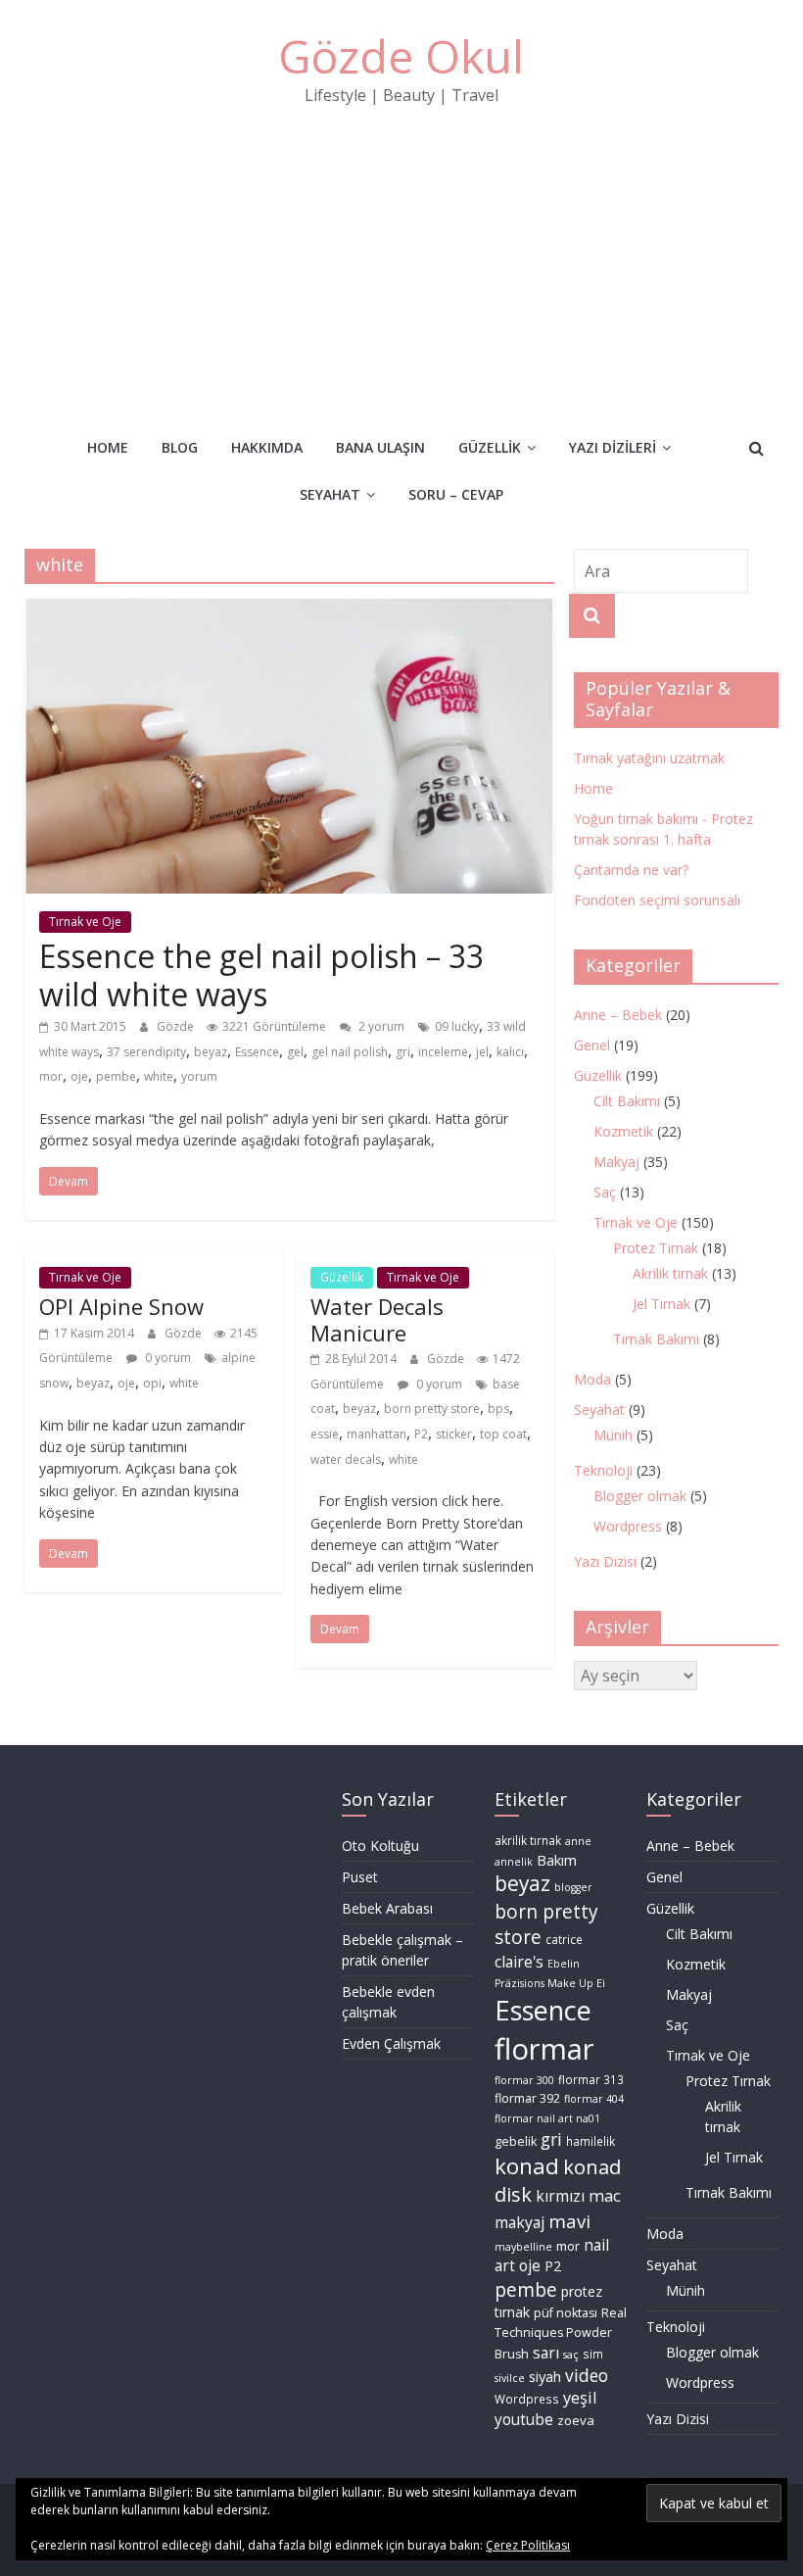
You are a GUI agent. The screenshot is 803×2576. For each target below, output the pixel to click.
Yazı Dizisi (605, 1561)
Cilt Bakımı (627, 1101)
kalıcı (510, 1052)
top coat (503, 1434)
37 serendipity (146, 1052)
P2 (421, 1434)
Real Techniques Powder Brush (561, 2333)
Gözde (177, 1026)
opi (152, 1383)
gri (403, 1052)
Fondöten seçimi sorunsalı (657, 900)
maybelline (523, 2247)
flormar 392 (527, 2098)
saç (571, 2355)
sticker (454, 1434)
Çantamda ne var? (631, 870)
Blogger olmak (640, 1496)
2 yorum (380, 1026)
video (587, 2375)
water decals (346, 1459)
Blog (180, 447)
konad (527, 2166)
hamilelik (590, 2141)
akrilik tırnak (528, 1841)
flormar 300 (524, 2080)
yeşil (580, 2397)
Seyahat (330, 494)
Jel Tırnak (661, 1304)
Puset (360, 1877)
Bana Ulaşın (380, 447)
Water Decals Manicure (377, 1319)
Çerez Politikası (528, 2545)
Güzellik (490, 447)
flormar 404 (594, 2099)
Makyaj (616, 1162)
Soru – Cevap (456, 494)
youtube (524, 2420)
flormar (544, 2049)
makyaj (520, 2222)
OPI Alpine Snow (121, 1306)
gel (295, 1052)
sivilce (510, 2378)
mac (605, 2195)
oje (79, 1076)
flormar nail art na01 (547, 2118)
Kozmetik (623, 1131)
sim (593, 2354)
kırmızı (560, 2196)
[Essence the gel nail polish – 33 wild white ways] (289, 610)
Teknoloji (603, 1470)
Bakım (557, 1860)
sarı (546, 2353)
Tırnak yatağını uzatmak (649, 758)
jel (482, 1052)
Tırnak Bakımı (656, 1339)
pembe (116, 1076)
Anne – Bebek (618, 1015)
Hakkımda (267, 447)
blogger (573, 1887)
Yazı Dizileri (613, 447)
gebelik (516, 2141)
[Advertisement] (402, 259)
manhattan (377, 1434)
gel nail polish (350, 1052)
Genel (592, 1045)
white (159, 1076)
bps (498, 1409)
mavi (569, 2221)
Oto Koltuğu (380, 1846)
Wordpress (628, 1526)
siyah (545, 2376)
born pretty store (432, 1409)
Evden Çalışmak (391, 2043)
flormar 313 (591, 2080)
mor (51, 1076)
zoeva (576, 2420)
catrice (564, 1940)
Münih (613, 1435)
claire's (519, 1962)
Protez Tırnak (656, 1248)
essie (325, 1434)
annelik (514, 1862)
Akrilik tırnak (670, 1273)
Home (108, 447)
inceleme (443, 1052)
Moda (592, 1379)
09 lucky (457, 1026)
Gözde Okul (401, 56)
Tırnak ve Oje (85, 922)
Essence (257, 1052)
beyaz (211, 1052)
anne (578, 1841)
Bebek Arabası (387, 1908)
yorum (199, 1076)
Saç (605, 1192)
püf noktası (566, 2313)
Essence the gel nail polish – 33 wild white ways (261, 974)
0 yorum (166, 1358)
